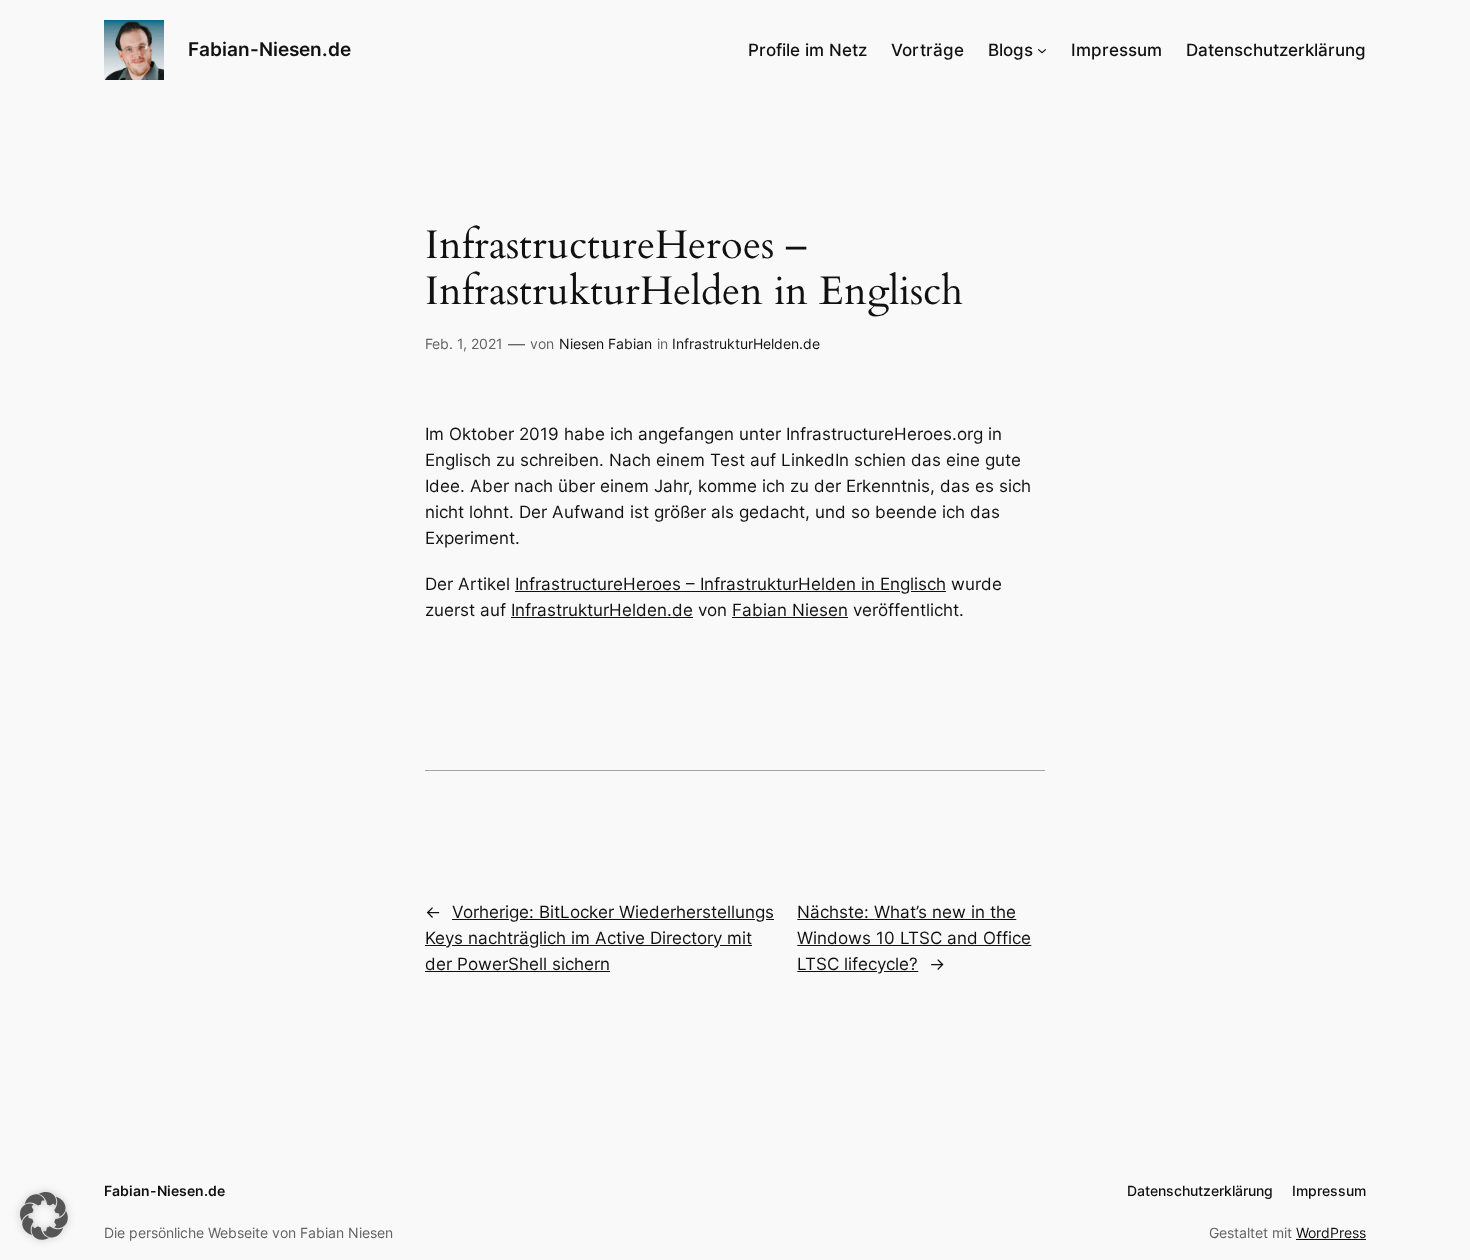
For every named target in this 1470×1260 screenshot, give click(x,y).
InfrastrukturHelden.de (746, 343)
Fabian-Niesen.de (269, 49)
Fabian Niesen (790, 610)
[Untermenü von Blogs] (1042, 50)
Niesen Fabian (605, 343)
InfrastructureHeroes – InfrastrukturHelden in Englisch (730, 584)
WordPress (1331, 1232)
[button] (44, 1216)
